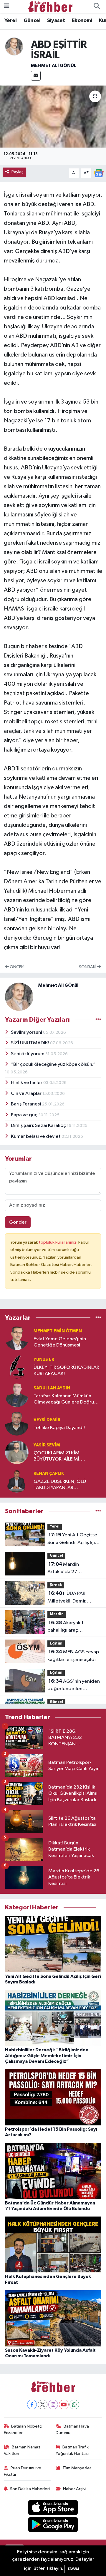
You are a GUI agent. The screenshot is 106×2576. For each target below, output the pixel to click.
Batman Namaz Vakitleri (22, 2450)
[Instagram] (53, 2404)
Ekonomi (82, 21)
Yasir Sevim (47, 1445)
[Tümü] (98, 1318)
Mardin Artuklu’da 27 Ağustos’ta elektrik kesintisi (68, 1569)
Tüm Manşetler (77, 2468)
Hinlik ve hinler (27, 1083)
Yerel (10, 21)
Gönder (18, 1222)
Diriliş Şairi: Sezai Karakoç (39, 1126)
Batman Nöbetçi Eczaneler (23, 2429)
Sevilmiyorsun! (27, 1032)
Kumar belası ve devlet (36, 1136)
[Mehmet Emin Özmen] (17, 1338)
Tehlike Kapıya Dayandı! (59, 1428)
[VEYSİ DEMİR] (17, 1424)
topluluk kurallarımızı (59, 1242)
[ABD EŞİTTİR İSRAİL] (53, 117)
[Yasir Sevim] (17, 1452)
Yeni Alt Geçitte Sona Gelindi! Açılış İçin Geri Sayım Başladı (72, 1539)
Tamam (73, 2569)
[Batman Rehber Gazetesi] (50, 6)
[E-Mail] (36, 76)
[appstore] (53, 2509)
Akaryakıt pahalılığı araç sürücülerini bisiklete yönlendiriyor (70, 1627)
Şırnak (56, 1585)
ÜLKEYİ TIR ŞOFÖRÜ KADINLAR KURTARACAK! (66, 1371)
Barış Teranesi (26, 1104)
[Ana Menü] (7, 7)
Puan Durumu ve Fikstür (23, 2471)
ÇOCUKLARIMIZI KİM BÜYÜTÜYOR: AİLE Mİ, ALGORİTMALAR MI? (57, 1457)
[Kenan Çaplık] (17, 1481)
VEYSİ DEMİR (47, 1420)
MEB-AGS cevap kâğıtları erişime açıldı (73, 1656)
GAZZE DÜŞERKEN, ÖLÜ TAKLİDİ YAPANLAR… (60, 1485)
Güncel (32, 21)
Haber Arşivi (75, 2489)
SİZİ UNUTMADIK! (30, 1043)
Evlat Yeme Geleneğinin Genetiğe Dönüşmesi (60, 1342)
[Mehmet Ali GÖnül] (14, 46)
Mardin (57, 1614)
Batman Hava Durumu (72, 2429)
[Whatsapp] (74, 2404)
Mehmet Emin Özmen (58, 1331)
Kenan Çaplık (49, 1474)
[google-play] (53, 2526)
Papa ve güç (25, 1115)
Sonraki (88, 967)
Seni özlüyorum (28, 1054)
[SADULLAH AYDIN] (17, 1395)
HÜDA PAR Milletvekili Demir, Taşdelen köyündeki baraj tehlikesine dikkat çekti (73, 1598)
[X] (43, 2404)
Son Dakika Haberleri (30, 2489)
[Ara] (97, 7)
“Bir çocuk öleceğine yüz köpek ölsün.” (53, 1064)
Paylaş (18, 172)
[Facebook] (32, 2404)
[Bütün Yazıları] (98, 1020)
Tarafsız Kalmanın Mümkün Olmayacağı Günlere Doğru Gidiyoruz (64, 1400)
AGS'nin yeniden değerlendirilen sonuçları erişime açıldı (74, 1686)
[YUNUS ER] (17, 1367)
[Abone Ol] (99, 173)
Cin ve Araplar (27, 1094)
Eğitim (56, 1644)
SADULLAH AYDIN (52, 1388)
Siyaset (56, 21)
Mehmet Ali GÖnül (54, 66)
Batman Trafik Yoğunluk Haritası (72, 2450)
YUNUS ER (44, 1360)
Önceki (17, 967)
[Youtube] (64, 2404)
